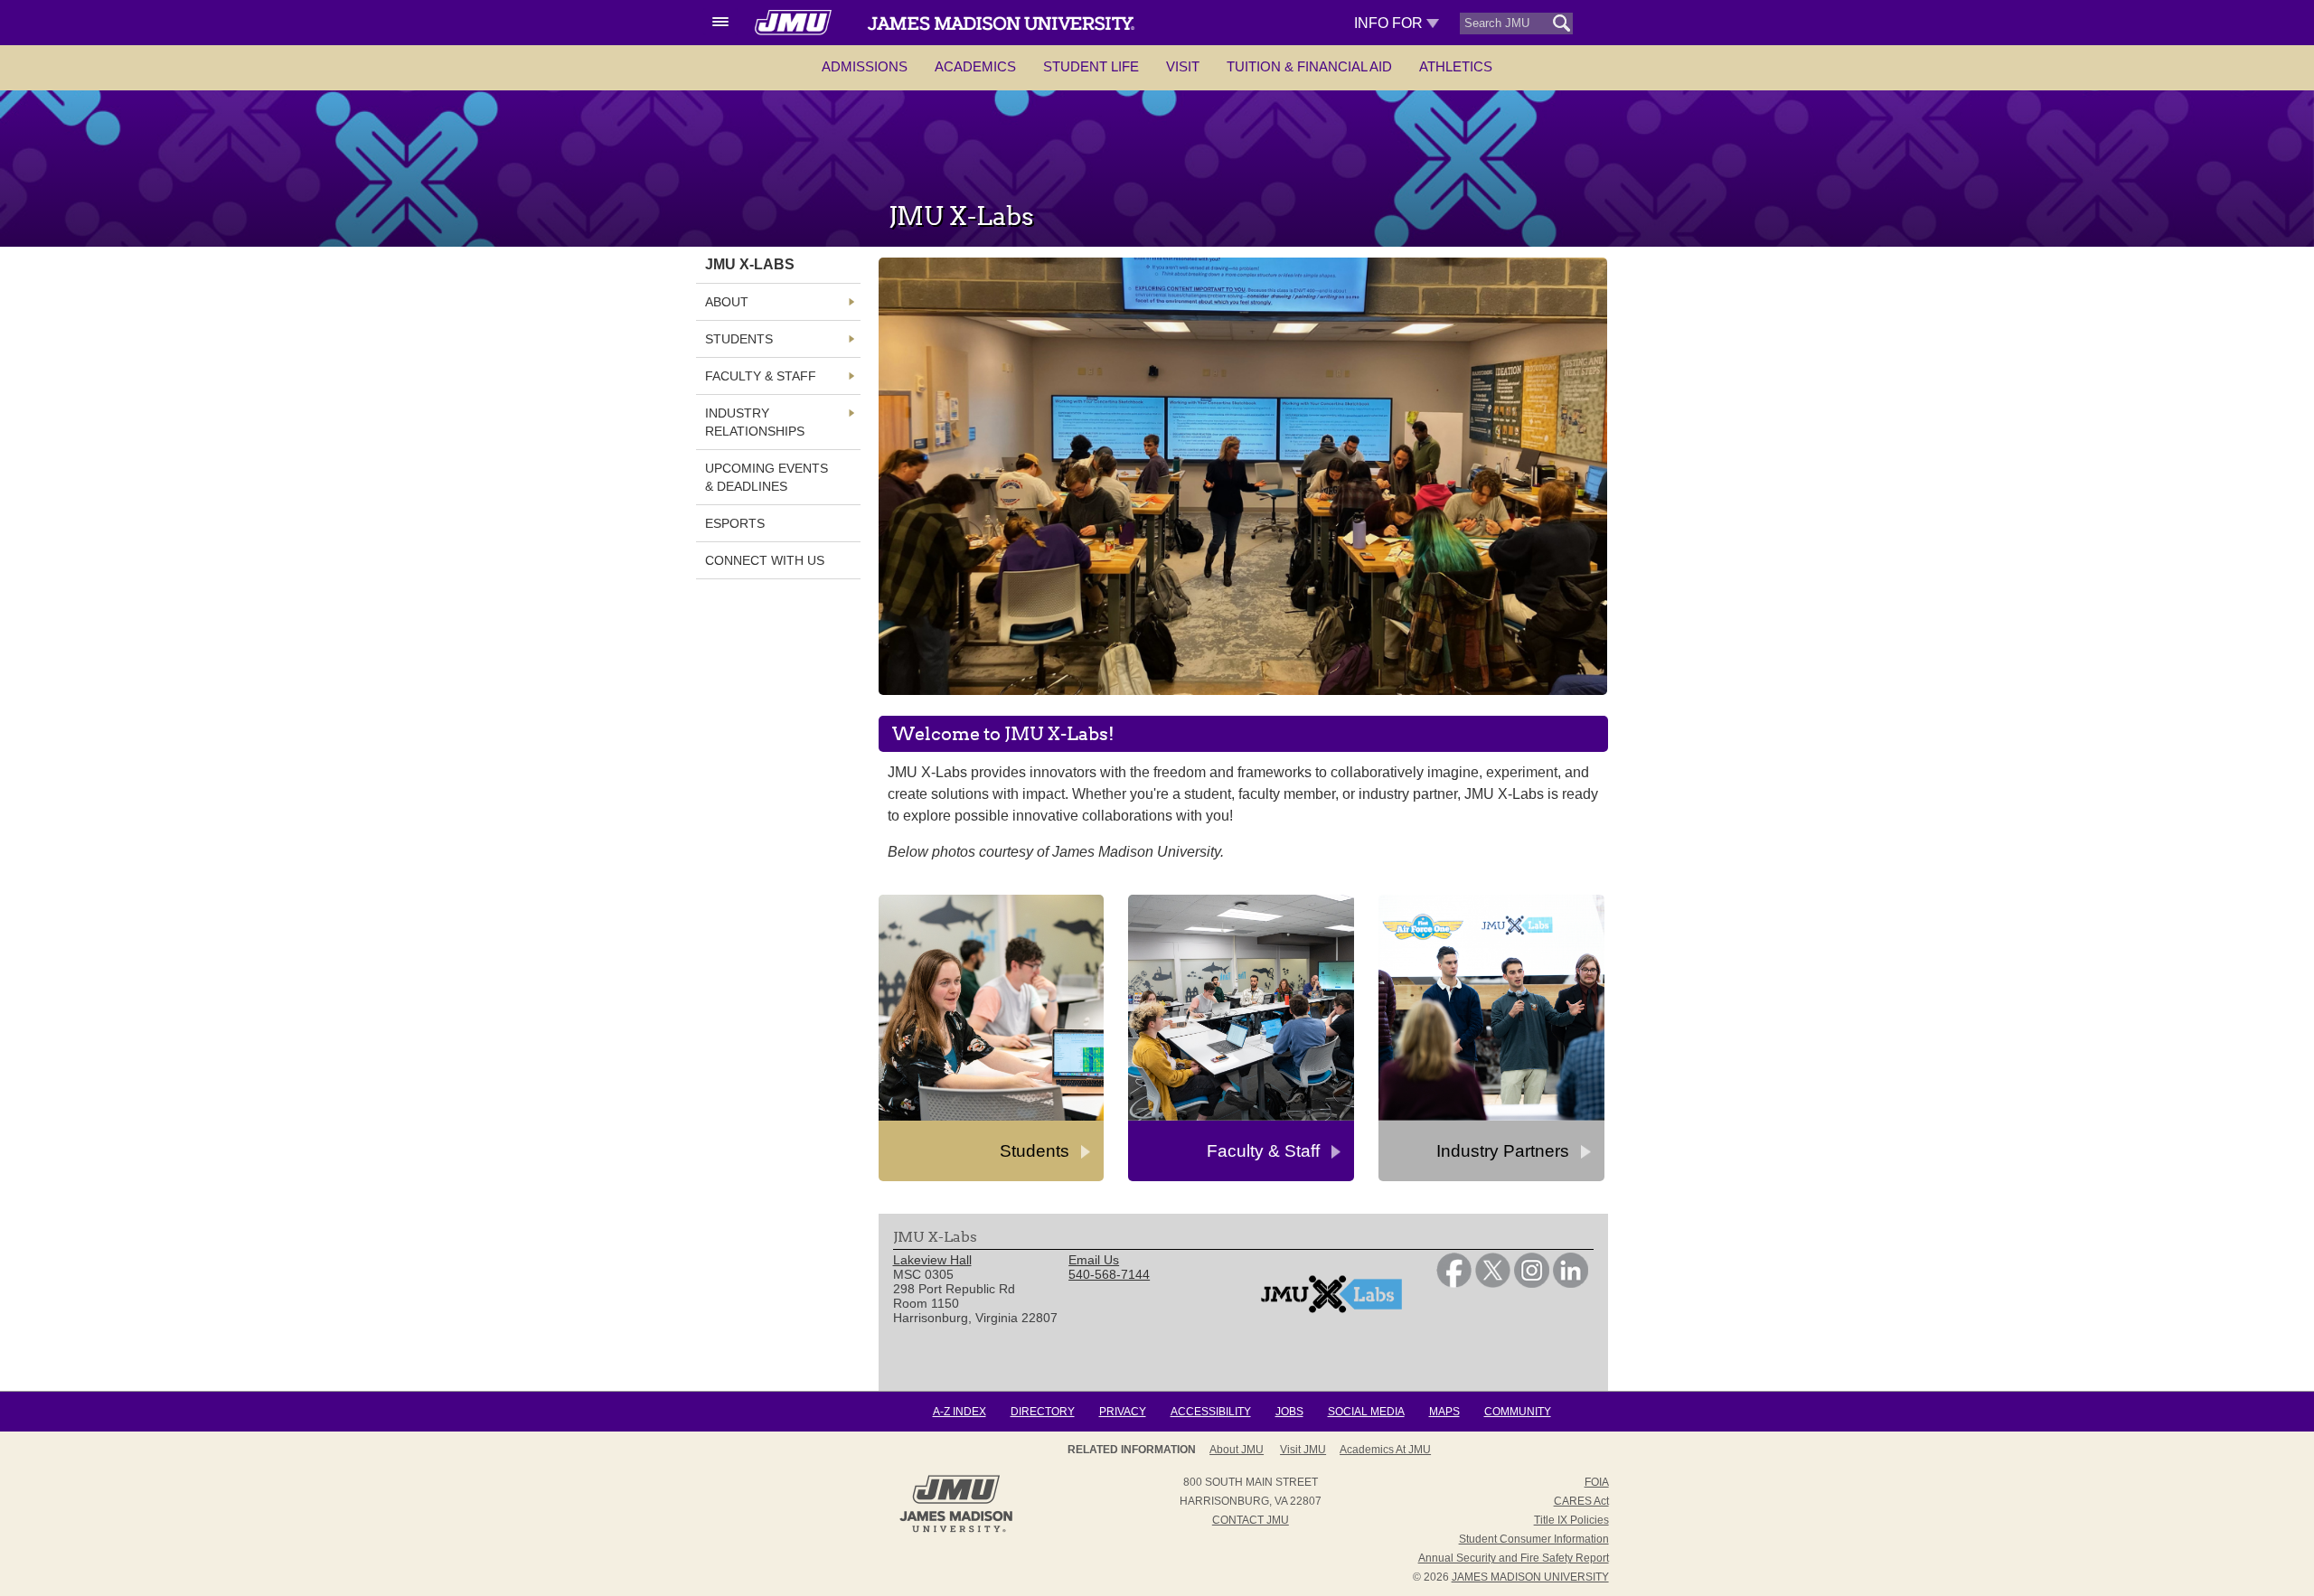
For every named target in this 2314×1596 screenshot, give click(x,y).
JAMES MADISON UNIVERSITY (1530, 1577)
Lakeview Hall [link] (932, 1260)
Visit (1183, 66)
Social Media (1366, 1412)
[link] (1454, 1283)
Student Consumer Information (1534, 1539)
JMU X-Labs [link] (750, 264)
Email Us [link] (1094, 1260)
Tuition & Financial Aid (1309, 66)
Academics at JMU (1385, 1450)
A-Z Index (959, 1412)
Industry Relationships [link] (755, 422)
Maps (1444, 1412)
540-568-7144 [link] (1109, 1274)
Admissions (865, 66)
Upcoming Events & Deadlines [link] (767, 477)
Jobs (1289, 1412)
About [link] (727, 302)
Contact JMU (1251, 1520)
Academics (975, 66)
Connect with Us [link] (765, 560)
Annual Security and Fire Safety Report (1514, 1558)
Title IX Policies (1571, 1520)
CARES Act (1581, 1501)
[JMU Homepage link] (956, 1530)
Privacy (1123, 1412)
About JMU (1237, 1450)
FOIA (1597, 1482)
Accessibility (1211, 1412)
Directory (1043, 1412)
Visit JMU (1303, 1450)
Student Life (1091, 66)
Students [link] (739, 339)
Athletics (1456, 66)
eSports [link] (735, 523)
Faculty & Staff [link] (761, 376)
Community (1518, 1412)
